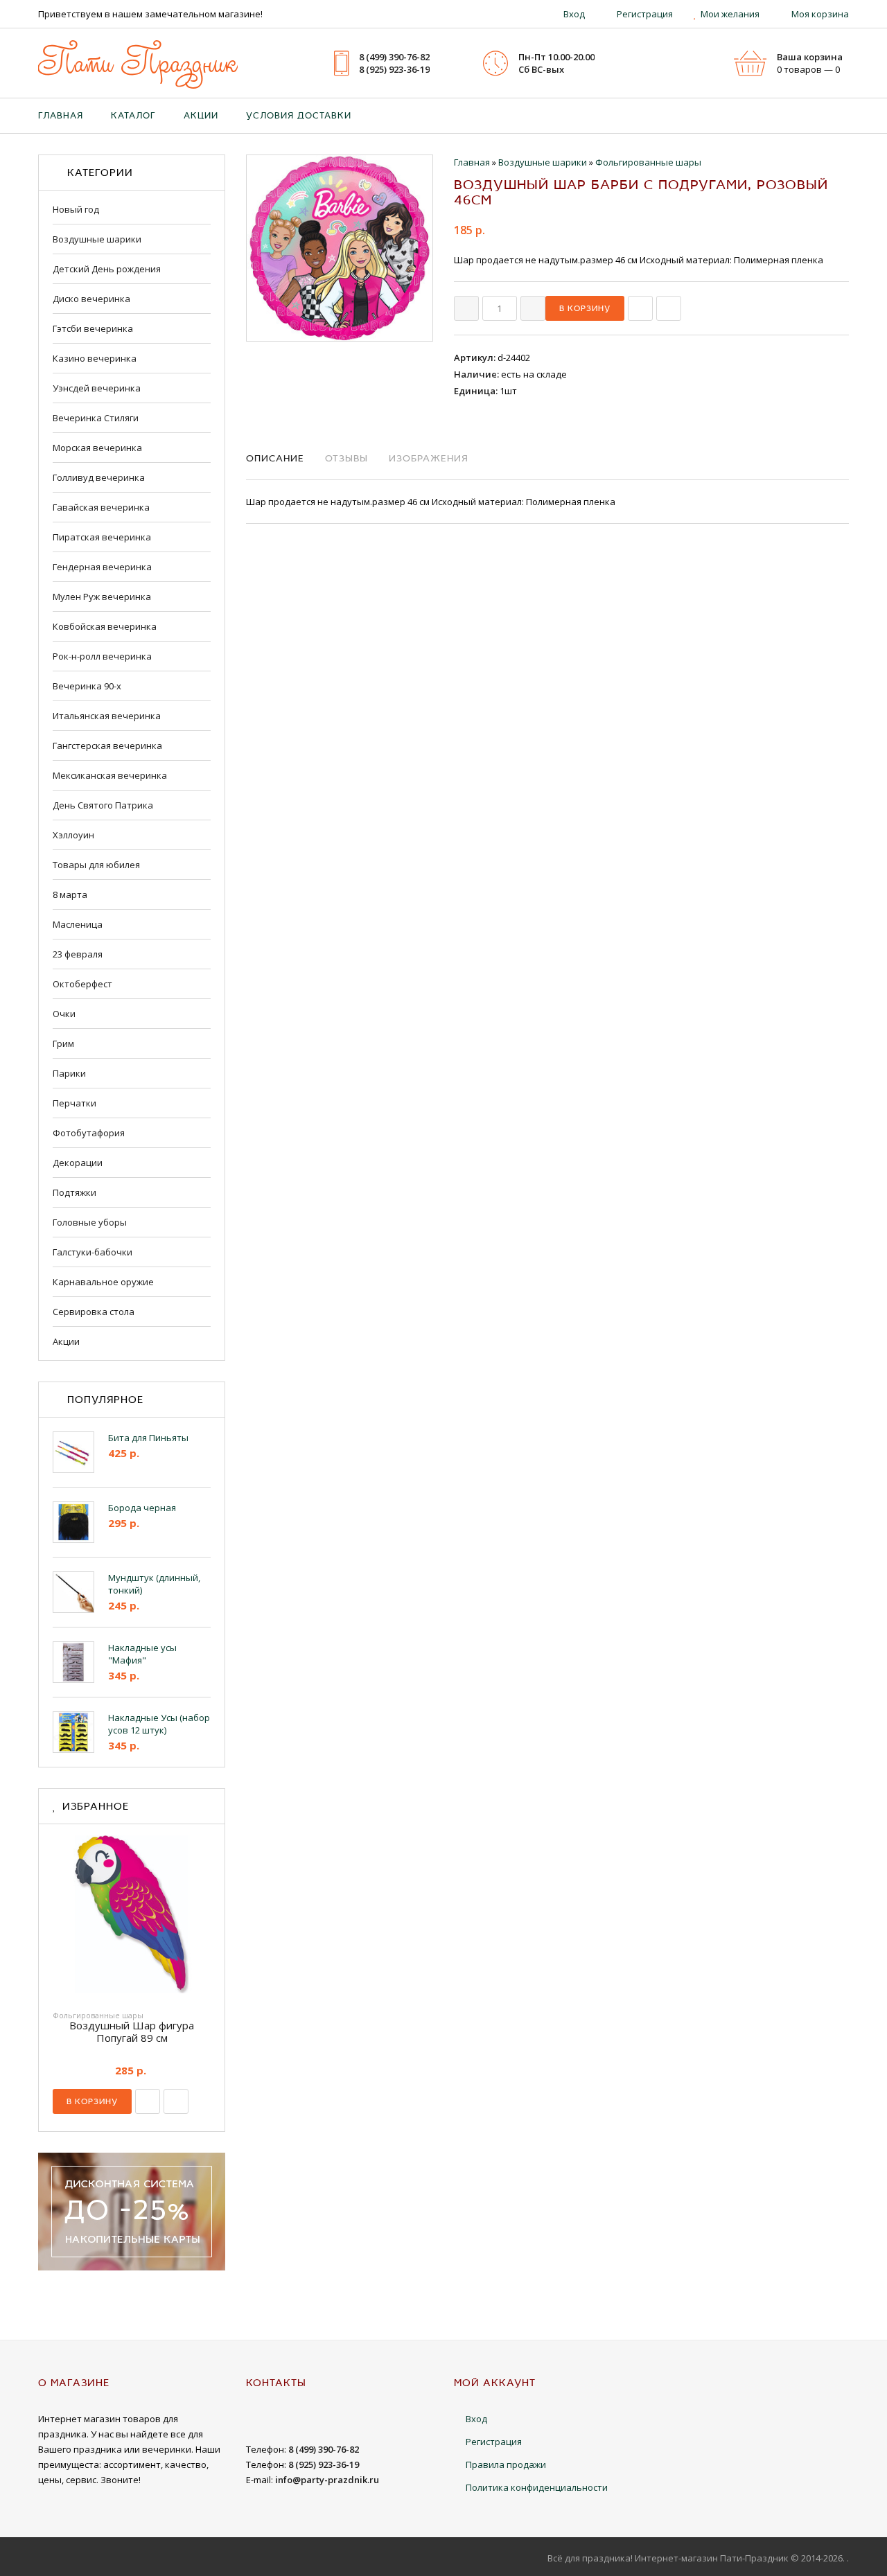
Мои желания (730, 14)
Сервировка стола (94, 1312)
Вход (574, 14)
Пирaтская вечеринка (102, 537)
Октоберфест (82, 984)
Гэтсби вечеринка (93, 328)
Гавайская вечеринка (101, 507)
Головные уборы (90, 1222)
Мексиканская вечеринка (110, 775)
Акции (66, 1341)
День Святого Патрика (103, 805)
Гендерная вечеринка (102, 567)
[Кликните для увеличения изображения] (340, 248)
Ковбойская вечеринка (105, 626)
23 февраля (78, 954)
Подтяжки (74, 1192)
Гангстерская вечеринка (107, 746)
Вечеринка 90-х (87, 686)
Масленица (78, 924)
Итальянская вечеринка (107, 716)
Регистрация (645, 14)
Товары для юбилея (96, 865)
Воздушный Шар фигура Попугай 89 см (132, 2031)
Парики (69, 1073)
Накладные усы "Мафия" (142, 1654)
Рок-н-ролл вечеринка (102, 656)
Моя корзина (820, 14)
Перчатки (74, 1103)
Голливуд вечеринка (99, 477)
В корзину (92, 2101)
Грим (63, 1043)
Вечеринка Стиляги (96, 418)
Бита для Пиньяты (148, 1438)
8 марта (70, 894)
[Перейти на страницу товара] (132, 1918)
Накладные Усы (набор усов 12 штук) (159, 1724)
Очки (64, 1014)
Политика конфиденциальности (537, 2487)
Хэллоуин (73, 835)
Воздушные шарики (97, 239)
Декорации (78, 1163)
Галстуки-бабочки (93, 1252)
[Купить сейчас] (640, 308)
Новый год (76, 209)
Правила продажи (506, 2464)
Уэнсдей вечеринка (97, 388)
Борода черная (142, 1508)
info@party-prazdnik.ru (327, 2480)
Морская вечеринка (97, 448)
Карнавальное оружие (103, 1282)
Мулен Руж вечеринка (102, 597)
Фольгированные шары (98, 2015)
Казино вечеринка (95, 358)
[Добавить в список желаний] (669, 308)
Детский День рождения (107, 269)
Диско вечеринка (91, 299)
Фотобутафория (89, 1133)
